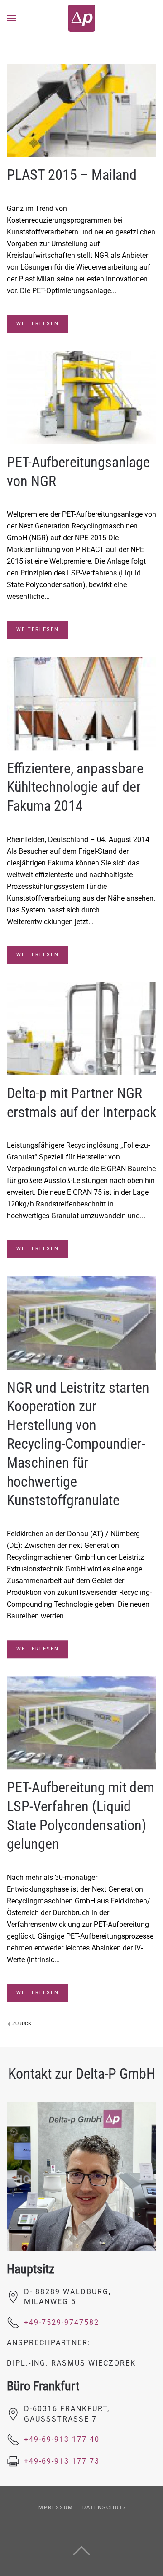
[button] (11, 18)
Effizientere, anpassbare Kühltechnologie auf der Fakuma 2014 (75, 787)
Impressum (55, 2508)
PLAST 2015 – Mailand (72, 175)
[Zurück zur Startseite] (81, 18)
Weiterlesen (38, 324)
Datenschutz (105, 2508)
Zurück (22, 2024)
